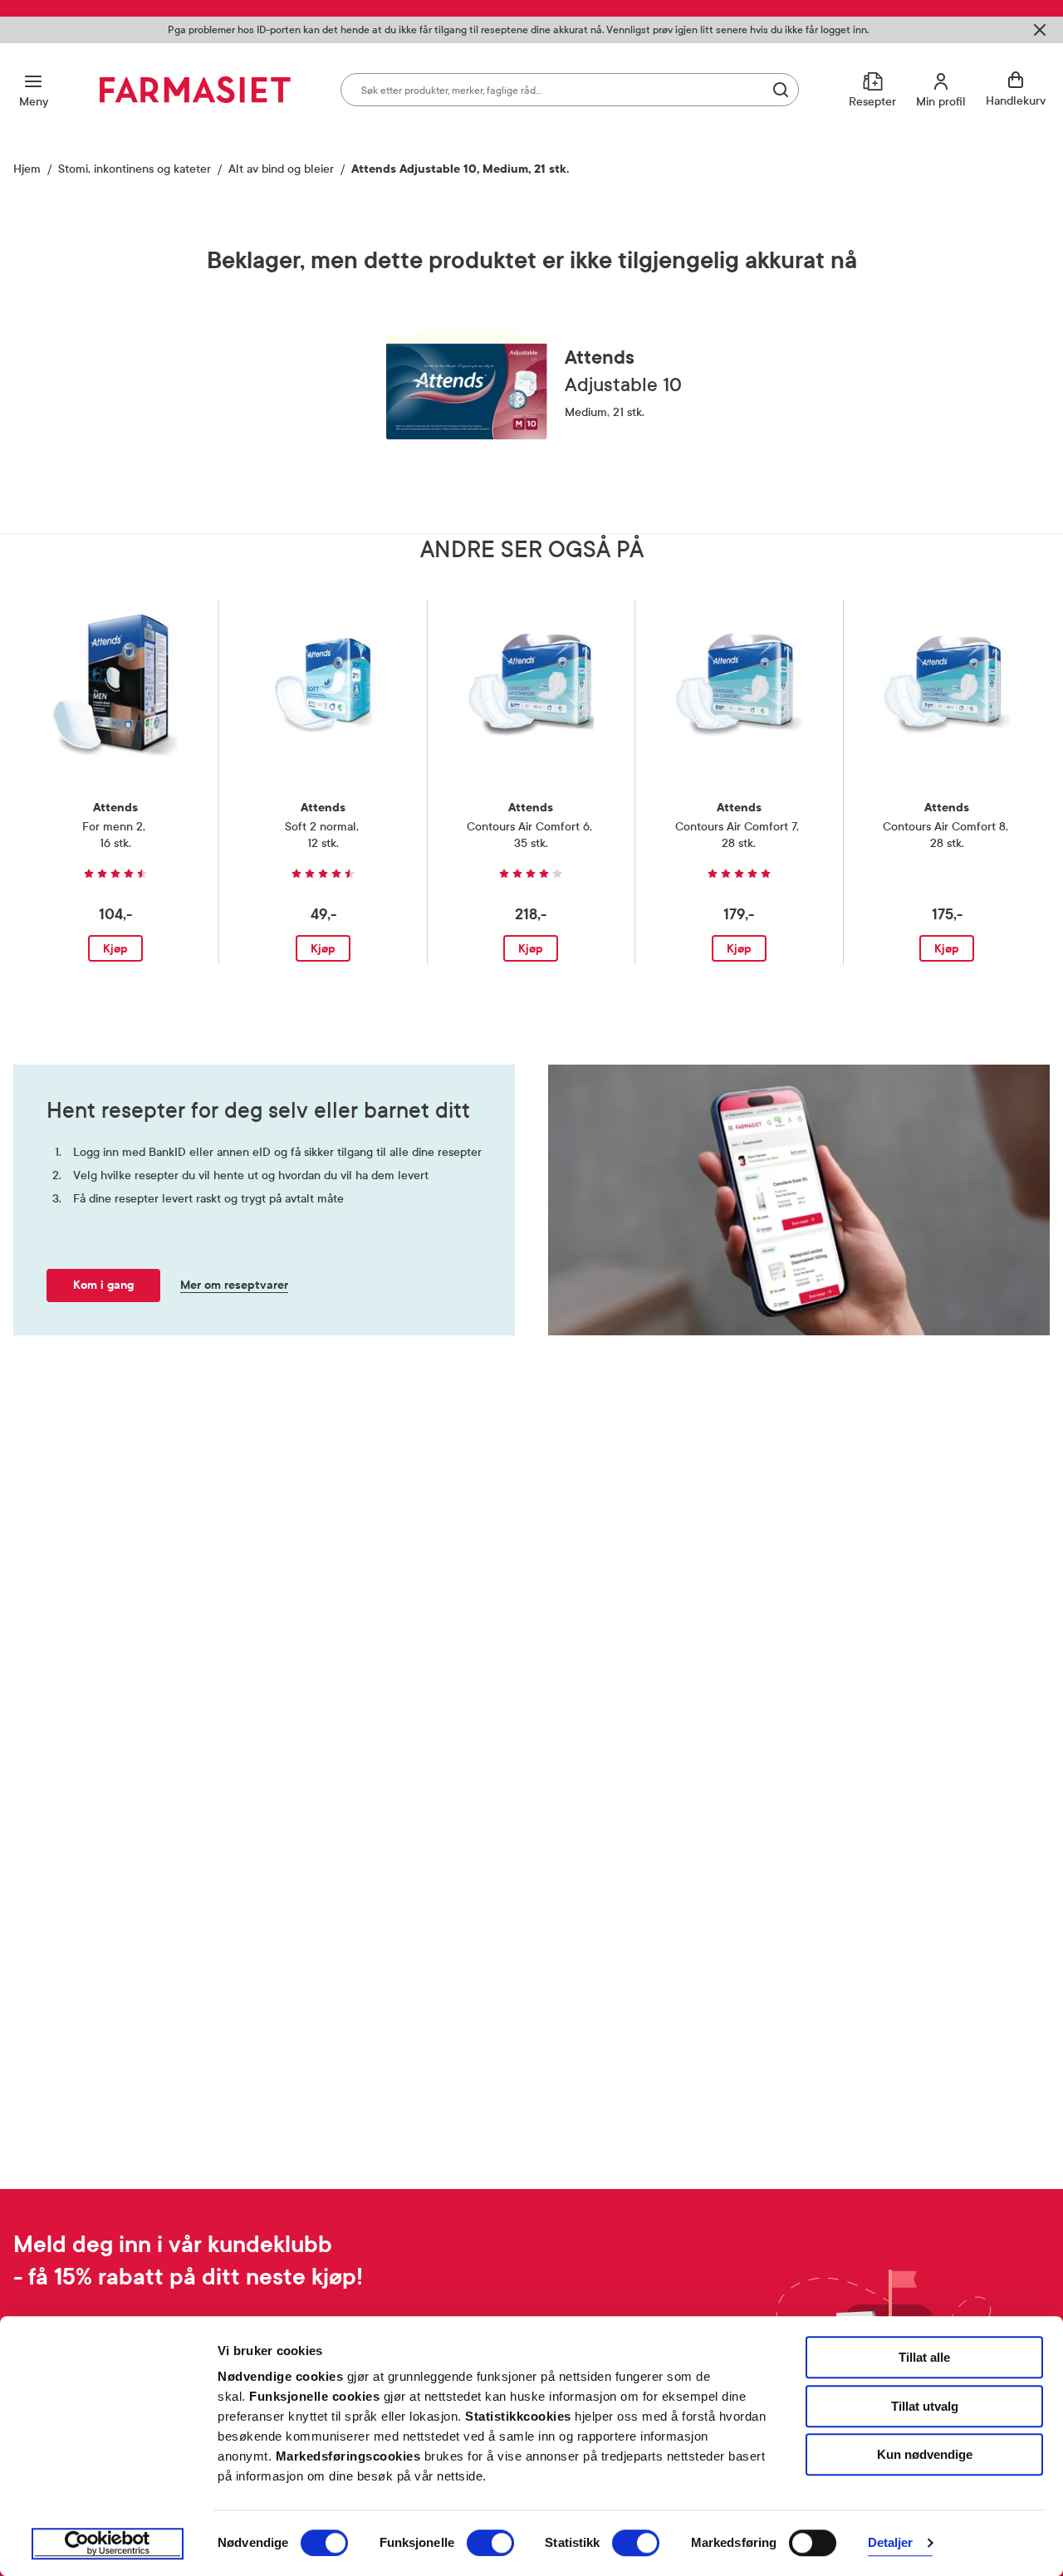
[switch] (490, 2543)
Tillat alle (924, 2357)
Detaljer (891, 2543)
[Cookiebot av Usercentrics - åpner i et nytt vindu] (108, 2544)
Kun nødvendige (925, 2454)
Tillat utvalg (925, 2406)
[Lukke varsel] (1040, 30)
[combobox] (570, 90)
